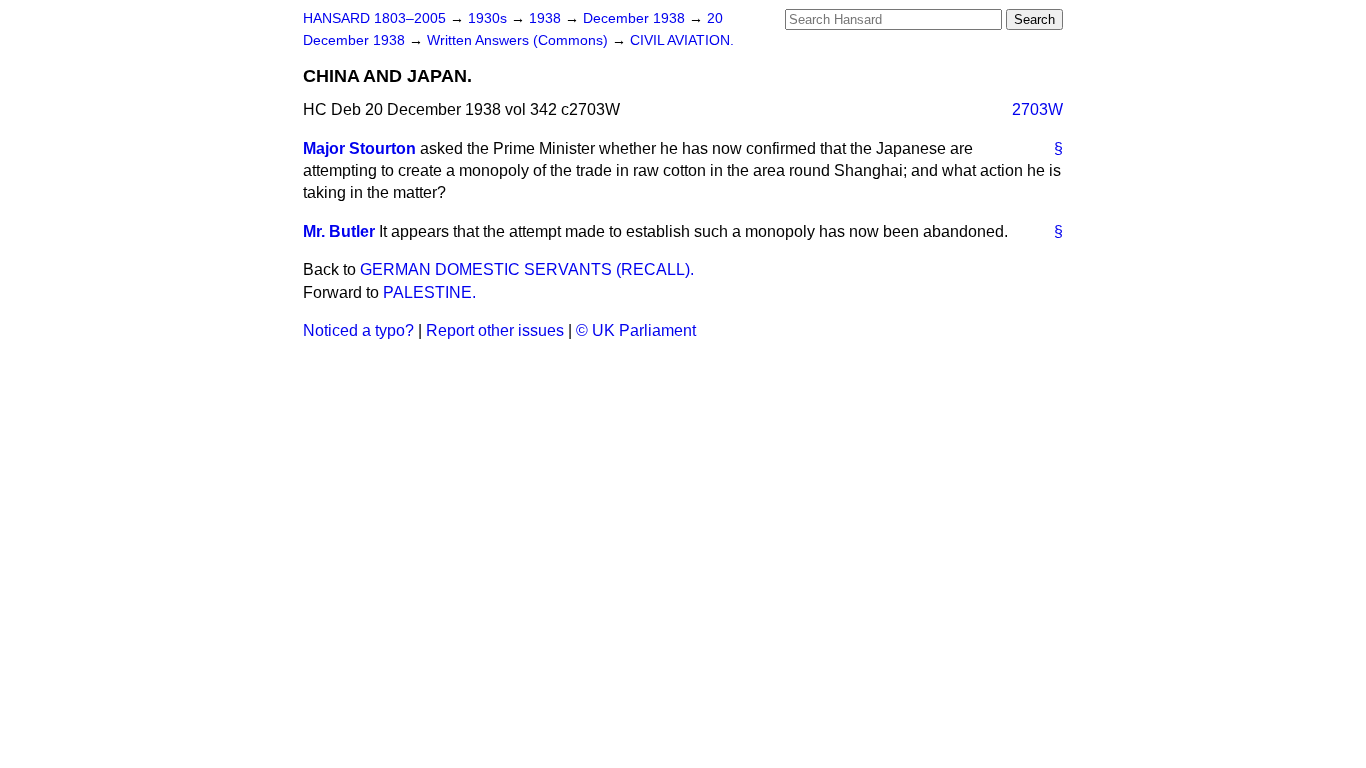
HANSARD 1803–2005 (374, 18)
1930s (489, 18)
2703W (1037, 109)
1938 (547, 18)
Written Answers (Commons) (519, 40)
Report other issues (495, 330)
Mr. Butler (339, 231)
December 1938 (636, 18)
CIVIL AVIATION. (682, 40)
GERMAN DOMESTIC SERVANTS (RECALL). (527, 269)
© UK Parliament (636, 330)
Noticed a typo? (358, 330)
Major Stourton (359, 148)
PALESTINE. (429, 292)
